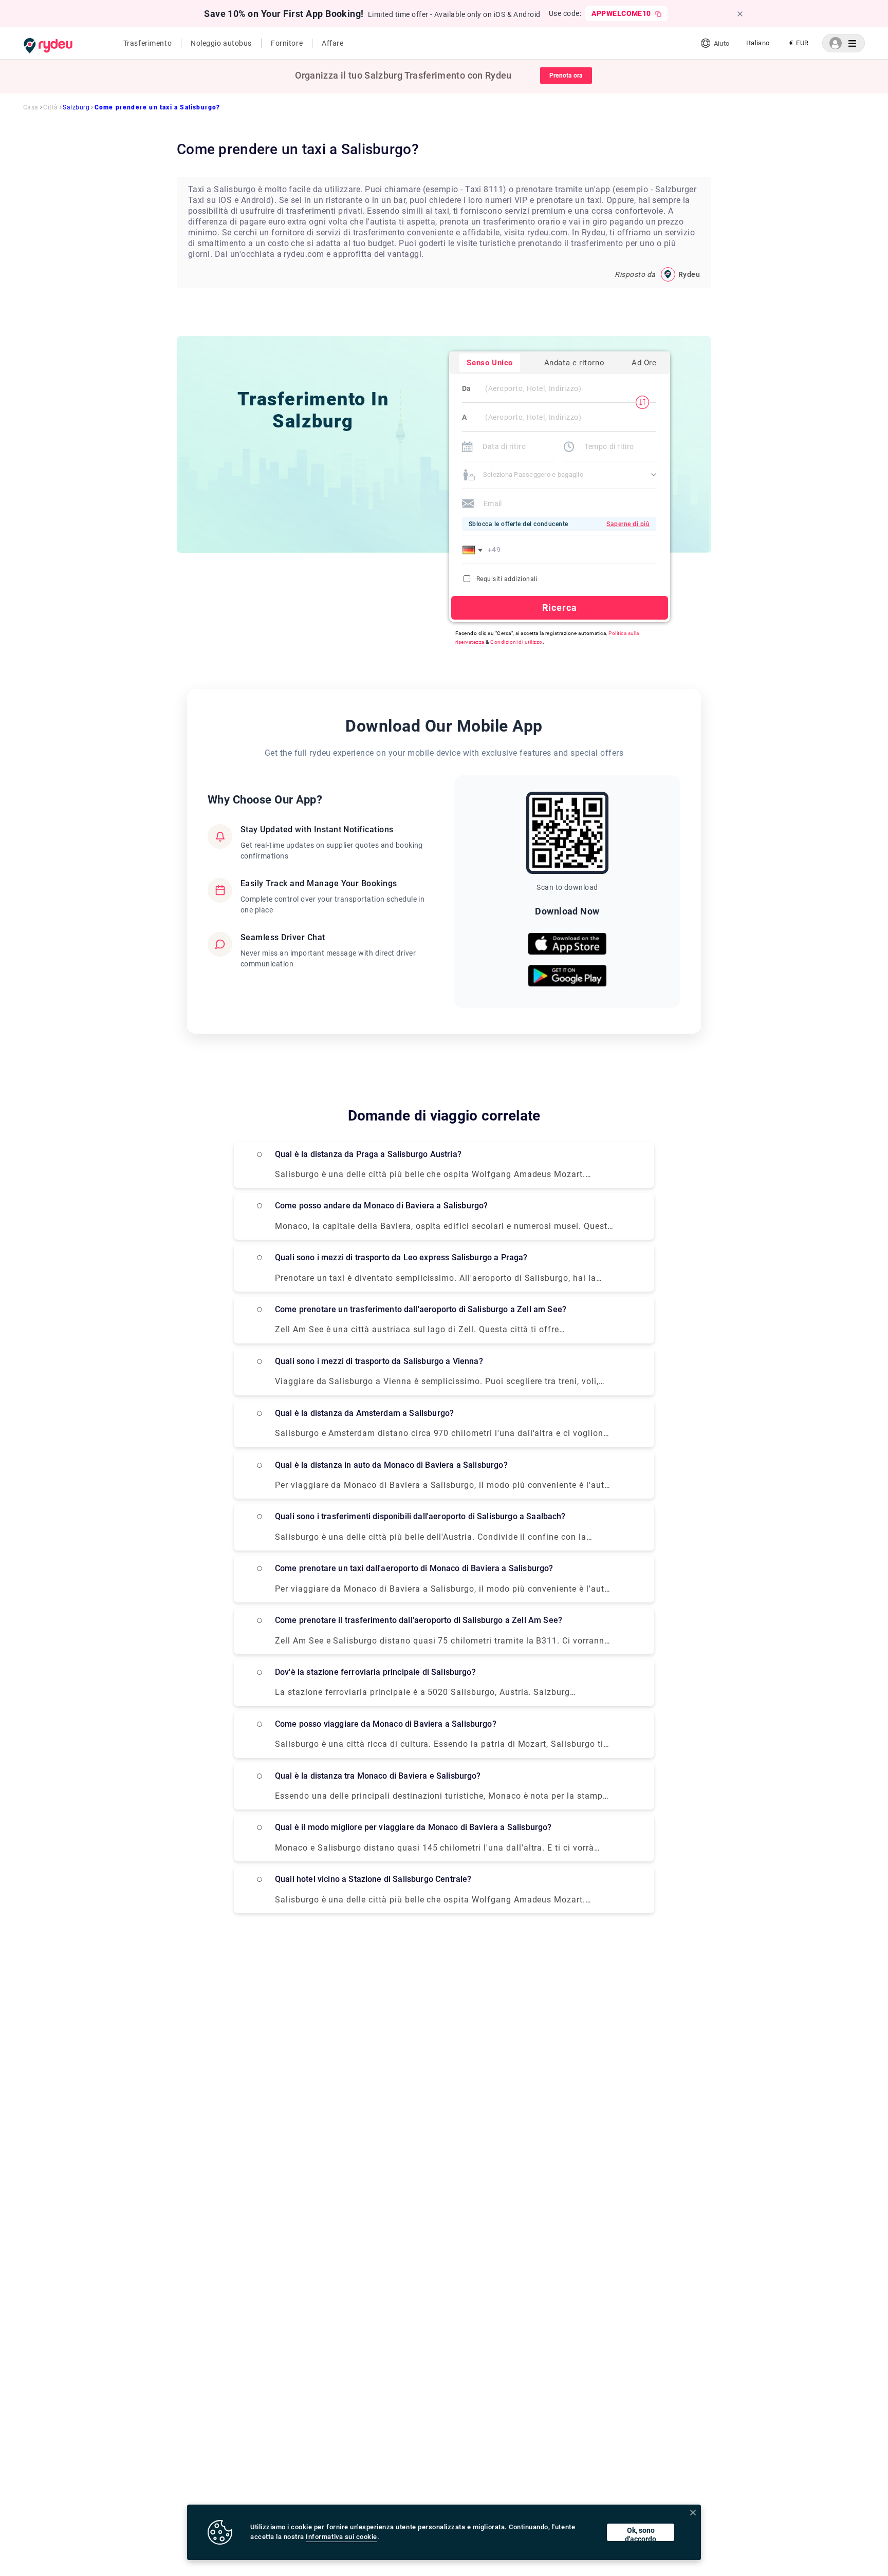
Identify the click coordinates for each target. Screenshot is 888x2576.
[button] (474, 550)
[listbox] (758, 43)
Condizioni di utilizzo (516, 642)
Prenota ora (566, 76)
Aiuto (721, 43)
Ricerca (560, 608)
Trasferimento (147, 43)
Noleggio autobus (221, 43)
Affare (332, 43)
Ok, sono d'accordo (641, 2534)
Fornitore (287, 43)
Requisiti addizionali (507, 579)
